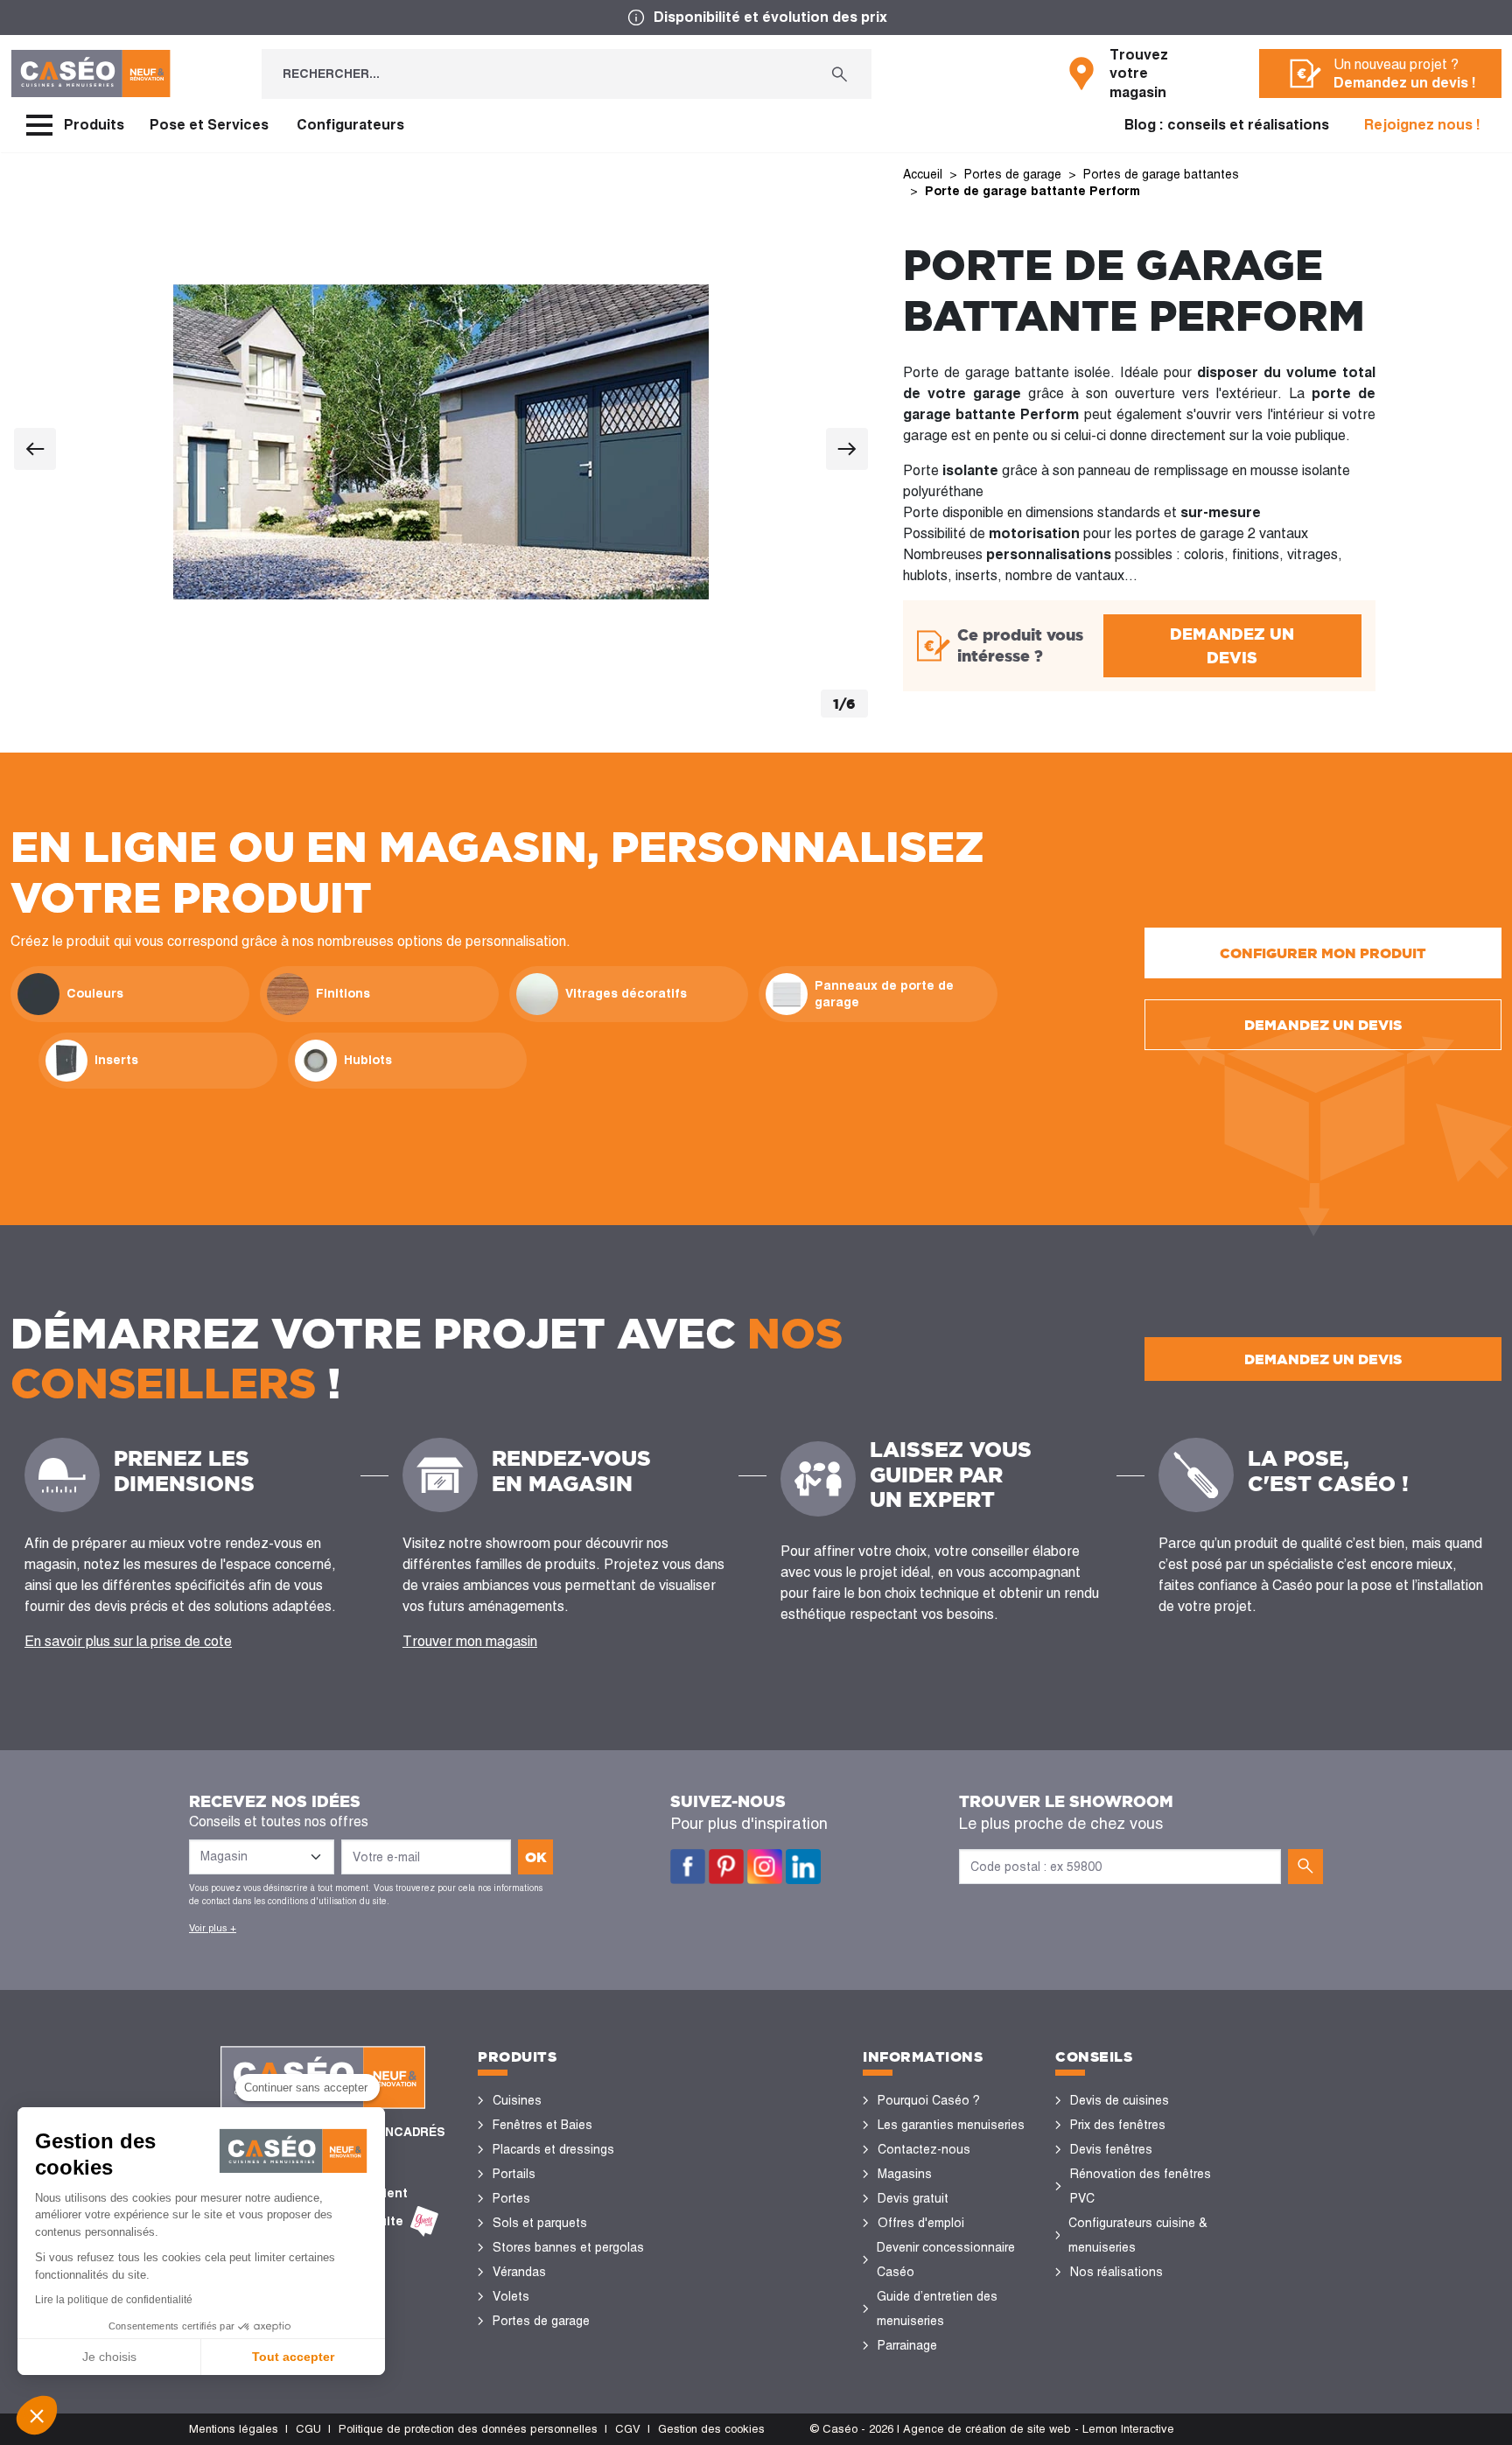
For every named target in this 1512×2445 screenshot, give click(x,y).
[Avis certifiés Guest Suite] (424, 2221)
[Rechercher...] (840, 74)
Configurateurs (350, 125)
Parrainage (907, 2345)
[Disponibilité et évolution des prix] (756, 18)
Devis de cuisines (1120, 2100)
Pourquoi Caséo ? (929, 2100)
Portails (514, 2174)
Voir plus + (213, 1928)
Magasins (905, 2174)
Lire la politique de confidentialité (114, 2300)
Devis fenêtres (1111, 2149)
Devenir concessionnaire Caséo (946, 2259)
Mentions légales (234, 2429)
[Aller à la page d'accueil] (91, 74)
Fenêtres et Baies (542, 2125)
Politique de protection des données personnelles (468, 2429)
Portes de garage (541, 2321)
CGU (308, 2429)
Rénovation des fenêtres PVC (1141, 2186)
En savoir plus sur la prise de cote (128, 1641)
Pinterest (726, 1867)
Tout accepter (293, 2357)
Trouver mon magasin (470, 1641)
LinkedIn (803, 1867)
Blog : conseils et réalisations (1227, 125)
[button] (37, 2415)
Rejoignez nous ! (1422, 125)
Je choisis (109, 2357)
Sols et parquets (540, 2223)
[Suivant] (847, 449)
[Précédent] (35, 449)
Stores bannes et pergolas (568, 2247)
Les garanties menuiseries (951, 2125)
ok (536, 1857)
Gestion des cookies (711, 2429)
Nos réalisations (1116, 2272)
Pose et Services (209, 125)
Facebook (688, 1867)
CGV (628, 2429)
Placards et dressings (553, 2149)
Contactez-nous (924, 2149)
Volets (511, 2296)
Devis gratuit (913, 2198)
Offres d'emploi (921, 2223)
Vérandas (519, 2272)
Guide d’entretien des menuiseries (937, 2308)
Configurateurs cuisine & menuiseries (1138, 2235)
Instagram (765, 1867)
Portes (511, 2198)
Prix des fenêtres (1118, 2125)
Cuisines (517, 2100)
